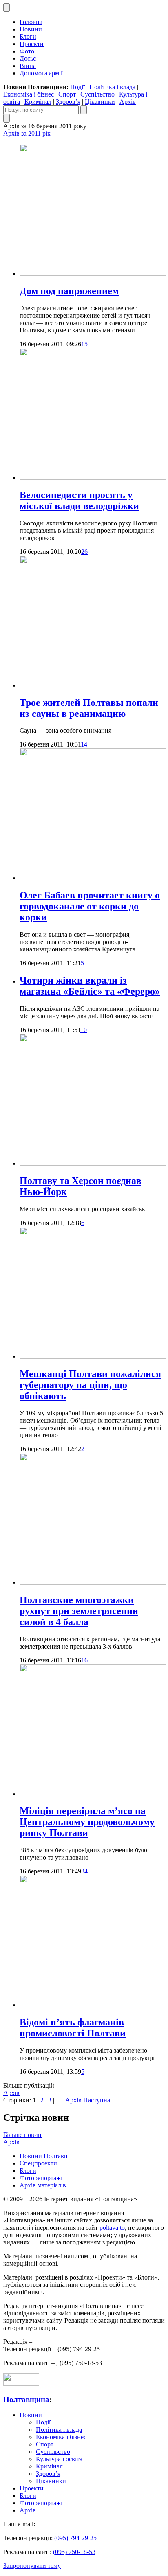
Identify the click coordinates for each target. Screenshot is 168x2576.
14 (84, 744)
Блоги (28, 36)
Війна (28, 66)
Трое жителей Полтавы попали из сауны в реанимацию (89, 708)
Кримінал (38, 102)
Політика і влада (112, 87)
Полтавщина (26, 2399)
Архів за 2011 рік (27, 133)
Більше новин (22, 2135)
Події (77, 87)
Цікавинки (100, 102)
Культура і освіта (59, 2459)
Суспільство (97, 94)
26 (84, 552)
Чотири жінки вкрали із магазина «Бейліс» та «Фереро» (90, 986)
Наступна (97, 2100)
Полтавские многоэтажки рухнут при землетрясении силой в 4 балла (79, 1611)
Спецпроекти (38, 2163)
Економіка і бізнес (29, 94)
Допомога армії (41, 73)
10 (84, 1030)
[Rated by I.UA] (21, 2384)
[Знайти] (84, 110)
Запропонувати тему (32, 2566)
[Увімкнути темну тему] (7, 8)
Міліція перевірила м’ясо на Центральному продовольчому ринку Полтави (87, 1822)
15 (84, 344)
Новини (31, 29)
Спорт (67, 94)
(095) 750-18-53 (74, 2552)
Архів (128, 102)
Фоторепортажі (41, 2178)
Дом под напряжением (69, 291)
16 (84, 1660)
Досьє (28, 58)
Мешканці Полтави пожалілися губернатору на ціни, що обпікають (90, 1385)
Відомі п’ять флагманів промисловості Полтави (73, 2028)
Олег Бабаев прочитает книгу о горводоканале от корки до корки (90, 906)
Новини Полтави (44, 2156)
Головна (31, 22)
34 (84, 1871)
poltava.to (112, 2228)
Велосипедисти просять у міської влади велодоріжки (79, 500)
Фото (27, 51)
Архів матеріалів (43, 2185)
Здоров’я (68, 102)
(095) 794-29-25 (75, 2538)
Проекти (32, 44)
